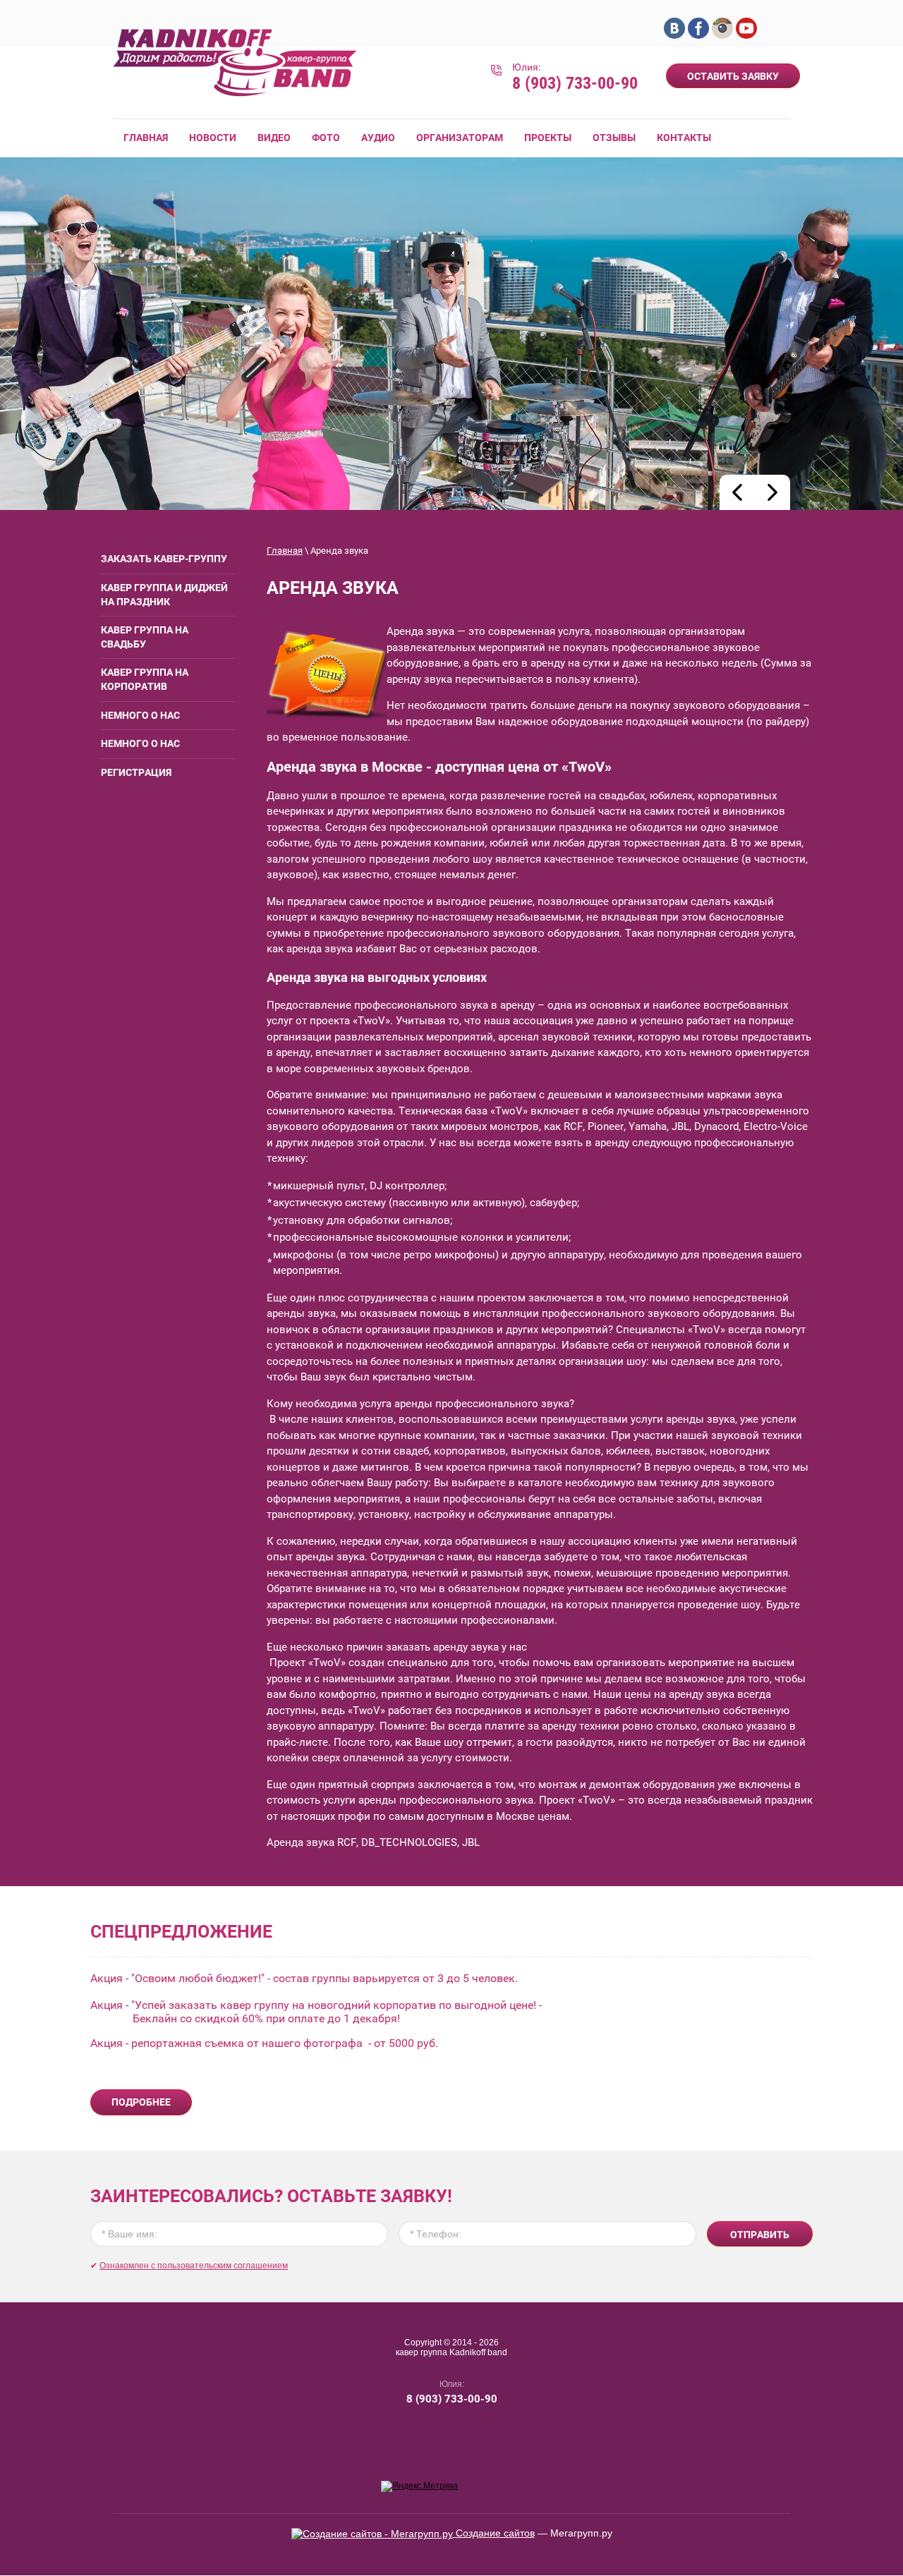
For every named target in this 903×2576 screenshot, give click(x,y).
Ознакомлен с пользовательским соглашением (194, 2266)
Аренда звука (420, 631)
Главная (285, 551)
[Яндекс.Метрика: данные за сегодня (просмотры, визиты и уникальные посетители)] (419, 2486)
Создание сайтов (494, 2533)
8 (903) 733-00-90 (575, 83)
